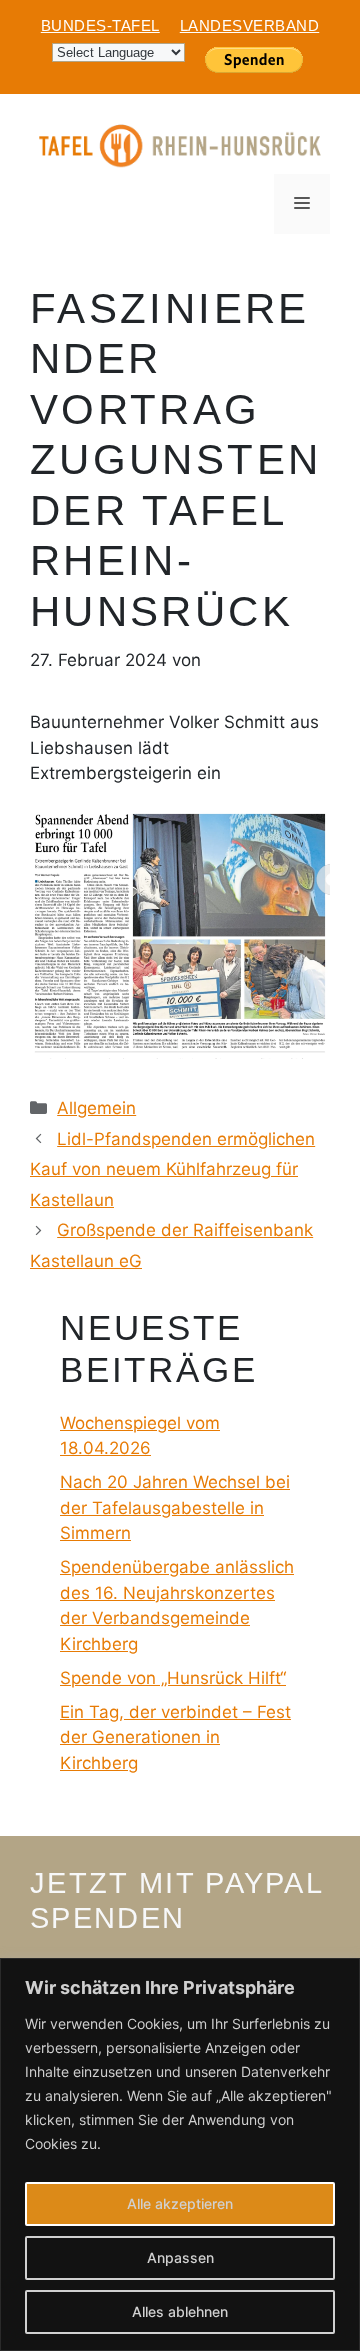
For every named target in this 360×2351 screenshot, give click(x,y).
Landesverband (250, 25)
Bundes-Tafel (100, 25)
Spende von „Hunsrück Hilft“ (173, 1678)
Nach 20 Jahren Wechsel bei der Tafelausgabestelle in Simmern (175, 1507)
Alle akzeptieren (180, 2203)
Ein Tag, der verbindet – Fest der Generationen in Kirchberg (175, 1737)
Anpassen (180, 2257)
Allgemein (96, 1108)
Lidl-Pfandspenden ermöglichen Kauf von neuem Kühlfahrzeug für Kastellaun (172, 1169)
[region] (180, 2154)
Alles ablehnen (180, 2311)
